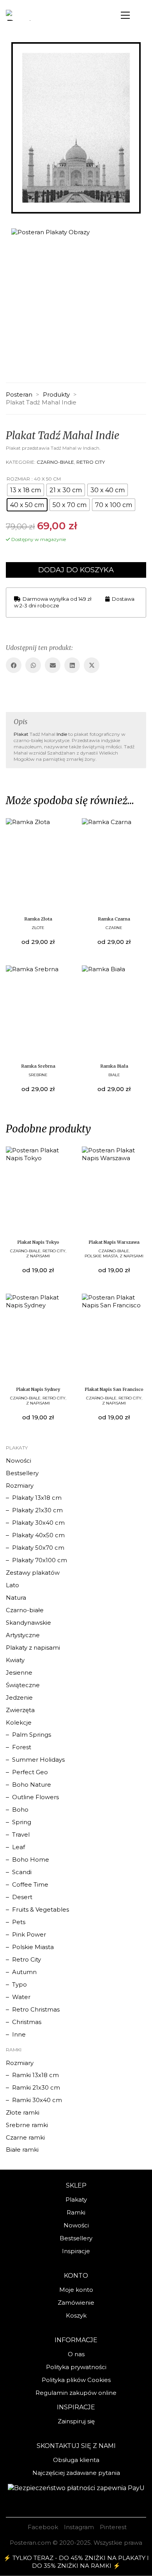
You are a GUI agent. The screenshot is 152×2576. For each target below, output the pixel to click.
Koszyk (76, 2315)
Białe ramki (22, 2150)
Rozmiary (20, 1486)
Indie (62, 734)
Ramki (76, 2212)
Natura (16, 1598)
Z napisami (38, 1256)
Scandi (22, 1872)
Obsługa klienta (76, 2460)
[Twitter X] (92, 665)
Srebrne (38, 1075)
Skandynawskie (28, 1623)
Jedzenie (19, 1697)
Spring (22, 1822)
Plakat (21, 734)
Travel (21, 1835)
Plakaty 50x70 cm (38, 1548)
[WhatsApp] (33, 665)
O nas (76, 2354)
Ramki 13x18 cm (35, 2075)
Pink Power (29, 1934)
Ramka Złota (38, 919)
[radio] (26, 490)
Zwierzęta (20, 1710)
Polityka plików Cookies (76, 2380)
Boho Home (31, 1859)
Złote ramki (23, 2112)
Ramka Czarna (114, 919)
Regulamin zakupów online (76, 2393)
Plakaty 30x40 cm (38, 1523)
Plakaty (76, 2199)
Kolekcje (19, 1722)
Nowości (19, 1461)
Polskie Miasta (101, 1256)
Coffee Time (30, 1884)
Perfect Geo (30, 1772)
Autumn (24, 1972)
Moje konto (76, 2290)
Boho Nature (32, 1785)
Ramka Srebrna (38, 1066)
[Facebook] (14, 665)
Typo (19, 1984)
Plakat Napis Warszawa (114, 1242)
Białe (114, 1075)
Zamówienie (76, 2303)
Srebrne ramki (27, 2125)
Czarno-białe (55, 462)
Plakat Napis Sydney (38, 1389)
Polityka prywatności (76, 2367)
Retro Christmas (36, 2009)
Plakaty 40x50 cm (38, 1535)
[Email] (53, 665)
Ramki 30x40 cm (37, 2100)
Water (21, 1997)
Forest (22, 1747)
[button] (125, 15)
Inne (19, 2034)
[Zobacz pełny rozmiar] (17, 54)
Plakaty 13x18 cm (37, 1498)
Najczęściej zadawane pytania (76, 2473)
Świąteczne (23, 1685)
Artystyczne (23, 1635)
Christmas (27, 2022)
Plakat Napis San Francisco (114, 1389)
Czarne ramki (25, 2137)
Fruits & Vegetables (41, 1909)
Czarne (114, 928)
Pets (19, 1922)
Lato (12, 1585)
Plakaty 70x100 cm (40, 1560)
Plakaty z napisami (33, 1648)
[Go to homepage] (35, 15)
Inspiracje (76, 2251)
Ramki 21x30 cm (36, 2087)
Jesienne (19, 1673)
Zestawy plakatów (33, 1573)
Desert (22, 1897)
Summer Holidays (38, 1760)
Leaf (19, 1847)
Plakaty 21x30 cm (37, 1510)
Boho (20, 1810)
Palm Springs (32, 1735)
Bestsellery (22, 1473)
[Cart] (142, 13)
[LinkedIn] (72, 665)
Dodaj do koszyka (76, 570)
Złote (38, 928)
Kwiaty (15, 1660)
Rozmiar (18, 479)
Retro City (91, 462)
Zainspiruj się (76, 2421)
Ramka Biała (114, 1066)
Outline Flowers (35, 1797)
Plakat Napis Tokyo (38, 1242)
